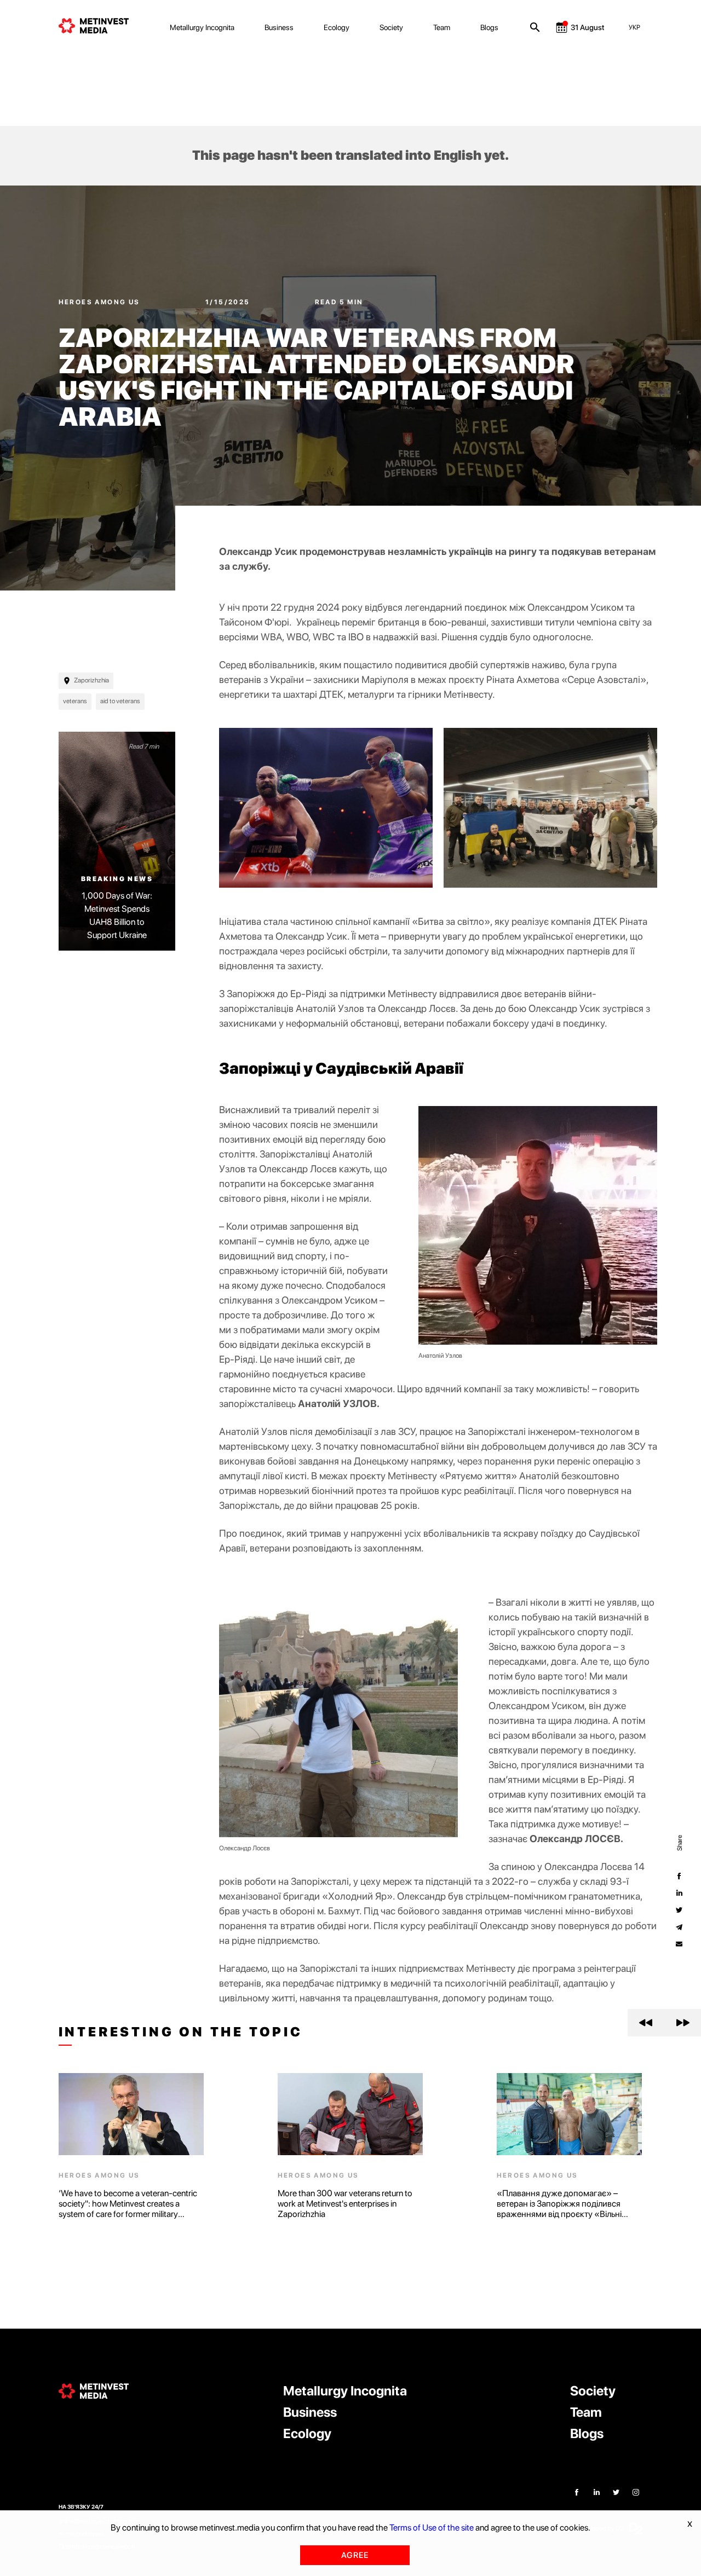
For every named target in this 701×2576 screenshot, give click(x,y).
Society (391, 27)
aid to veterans (120, 701)
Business (279, 27)
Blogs (489, 27)
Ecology (337, 27)
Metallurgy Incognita (202, 27)
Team (442, 27)
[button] (646, 2023)
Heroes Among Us (100, 302)
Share (679, 1843)
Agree (355, 2555)
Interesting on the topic (181, 2032)
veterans (75, 701)
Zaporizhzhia (91, 680)
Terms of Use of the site (432, 2528)
